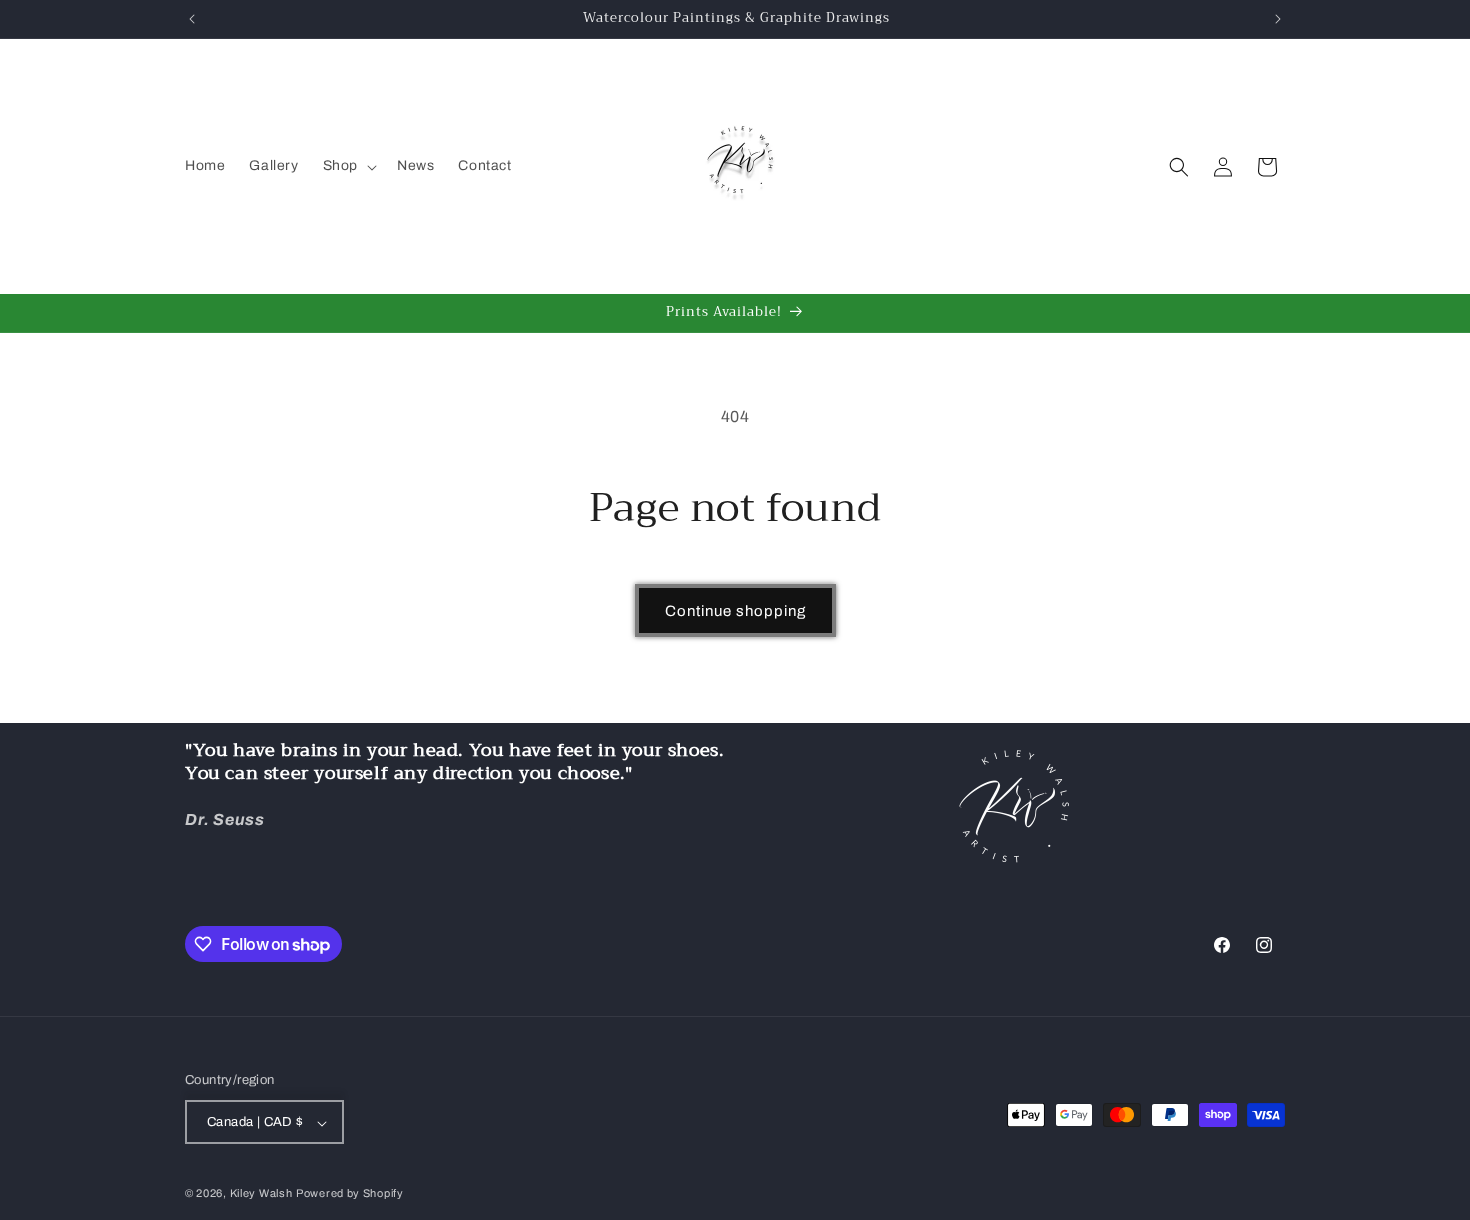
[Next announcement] (1278, 19)
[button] (348, 166)
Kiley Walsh (261, 1194)
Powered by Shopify (350, 1194)
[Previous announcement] (192, 19)
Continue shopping (735, 611)
